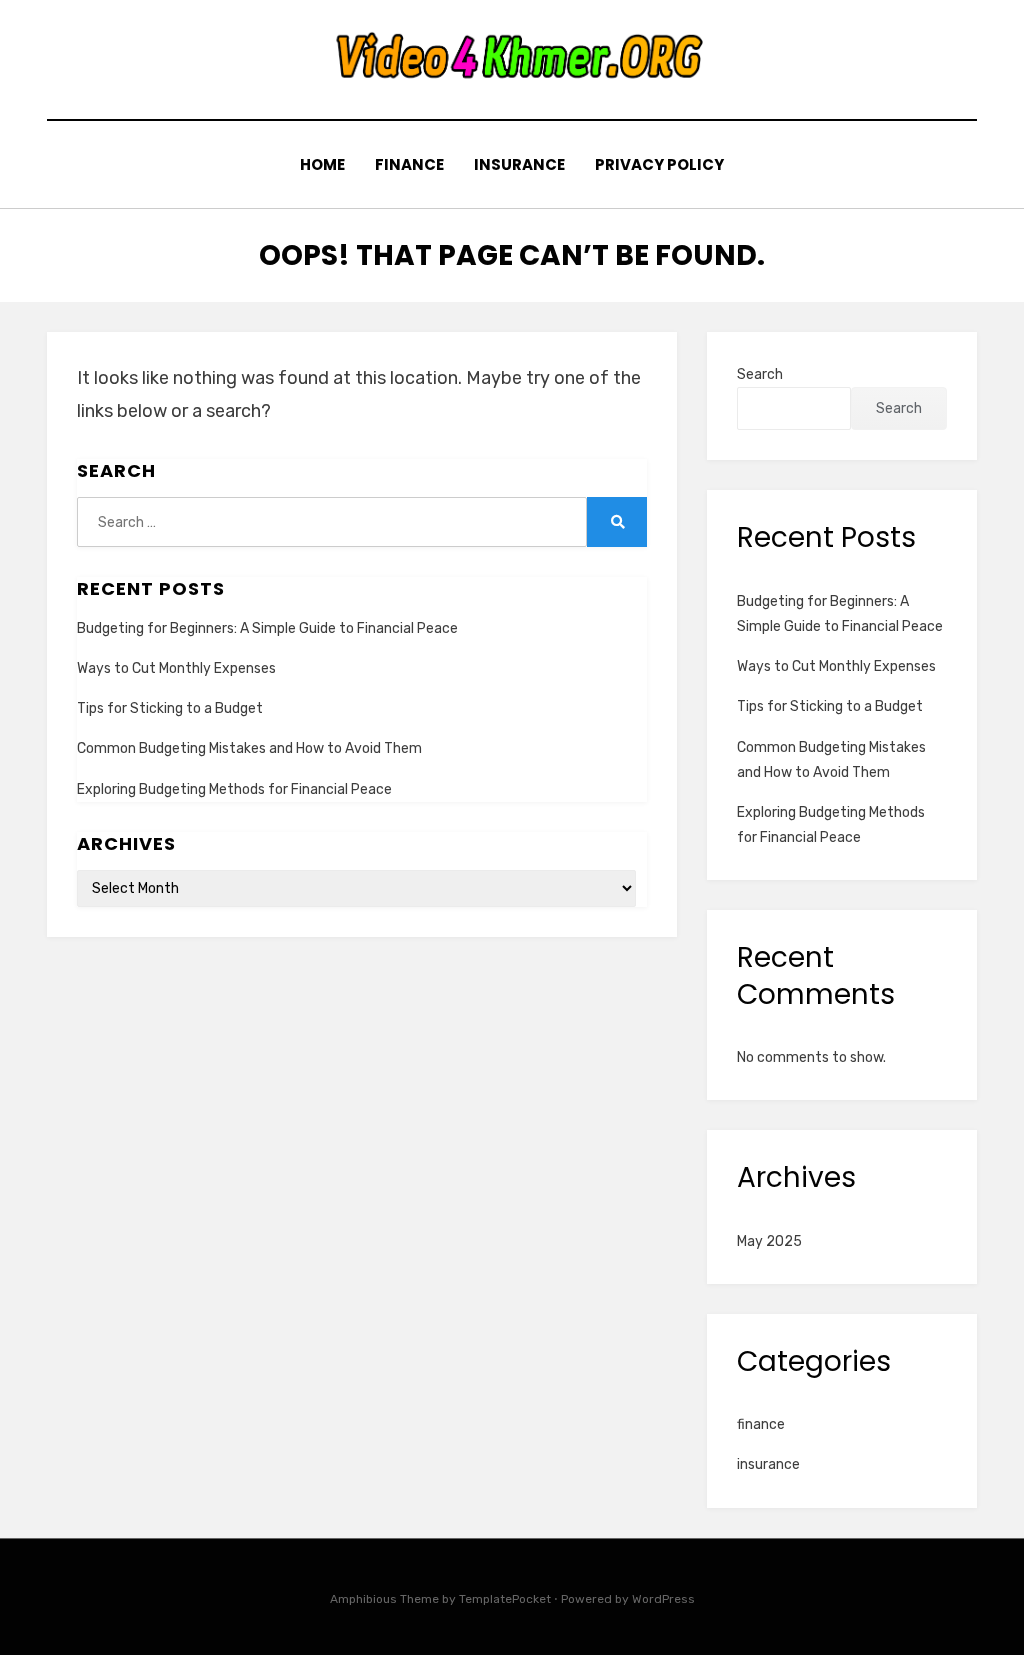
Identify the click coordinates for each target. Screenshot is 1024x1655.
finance (409, 164)
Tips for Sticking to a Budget (170, 708)
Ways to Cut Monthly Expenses (176, 668)
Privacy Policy (659, 164)
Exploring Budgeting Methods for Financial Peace (234, 789)
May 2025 (769, 1241)
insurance (519, 164)
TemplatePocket (505, 1599)
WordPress (663, 1599)
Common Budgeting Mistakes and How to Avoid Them (249, 748)
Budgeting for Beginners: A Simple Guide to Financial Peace (267, 628)
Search (760, 374)
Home (322, 164)
